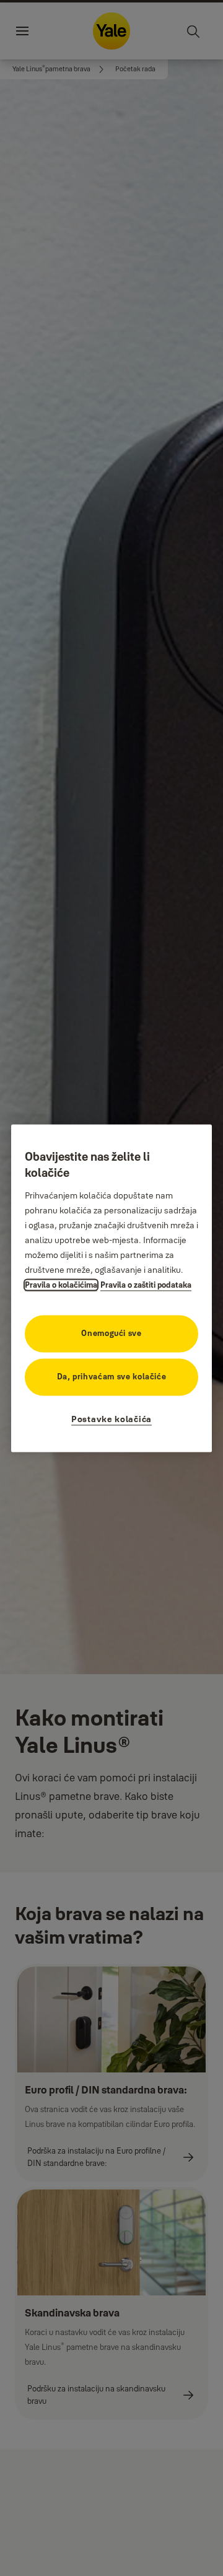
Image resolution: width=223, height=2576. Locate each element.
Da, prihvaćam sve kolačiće (112, 1376)
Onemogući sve (111, 1333)
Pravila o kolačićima (61, 1285)
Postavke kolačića (111, 1419)
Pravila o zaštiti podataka (146, 1285)
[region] (111, 1288)
